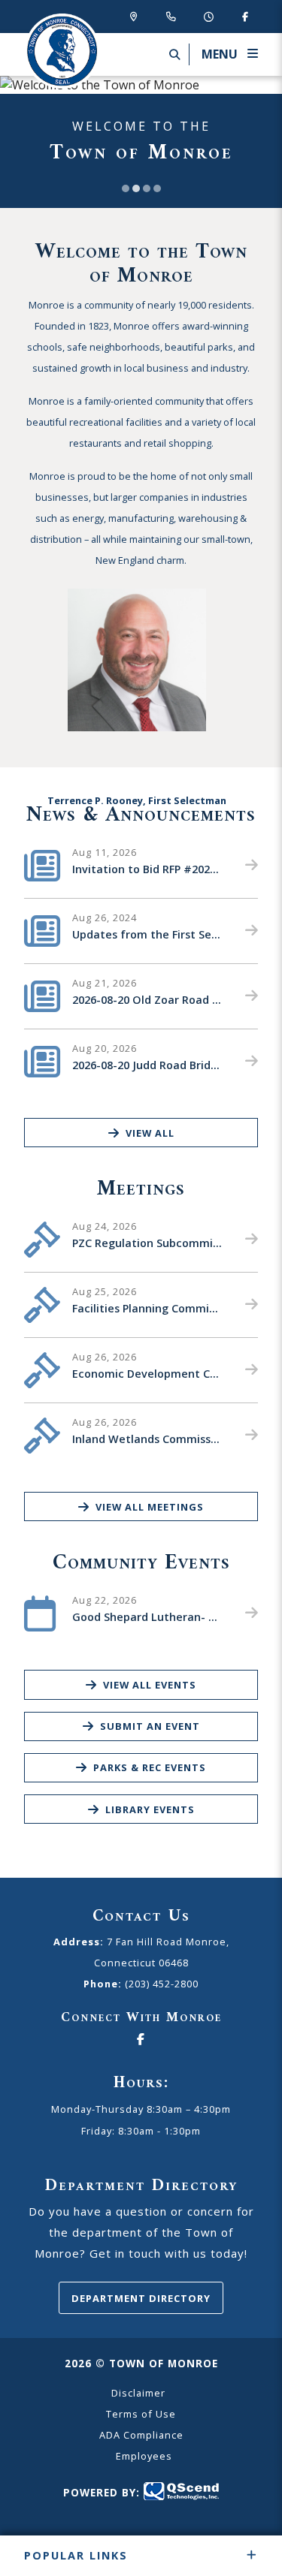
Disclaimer (138, 2393)
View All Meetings (150, 1507)
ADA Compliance (141, 2435)
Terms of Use (141, 2414)
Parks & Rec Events (150, 1767)
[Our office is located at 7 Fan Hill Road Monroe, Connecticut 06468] (137, 16)
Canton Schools (62, 51)
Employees (144, 2456)
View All (150, 1133)
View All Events (150, 1685)
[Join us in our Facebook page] (245, 16)
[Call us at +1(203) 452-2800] (174, 16)
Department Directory (141, 2298)
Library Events (150, 1809)
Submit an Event (150, 1726)
